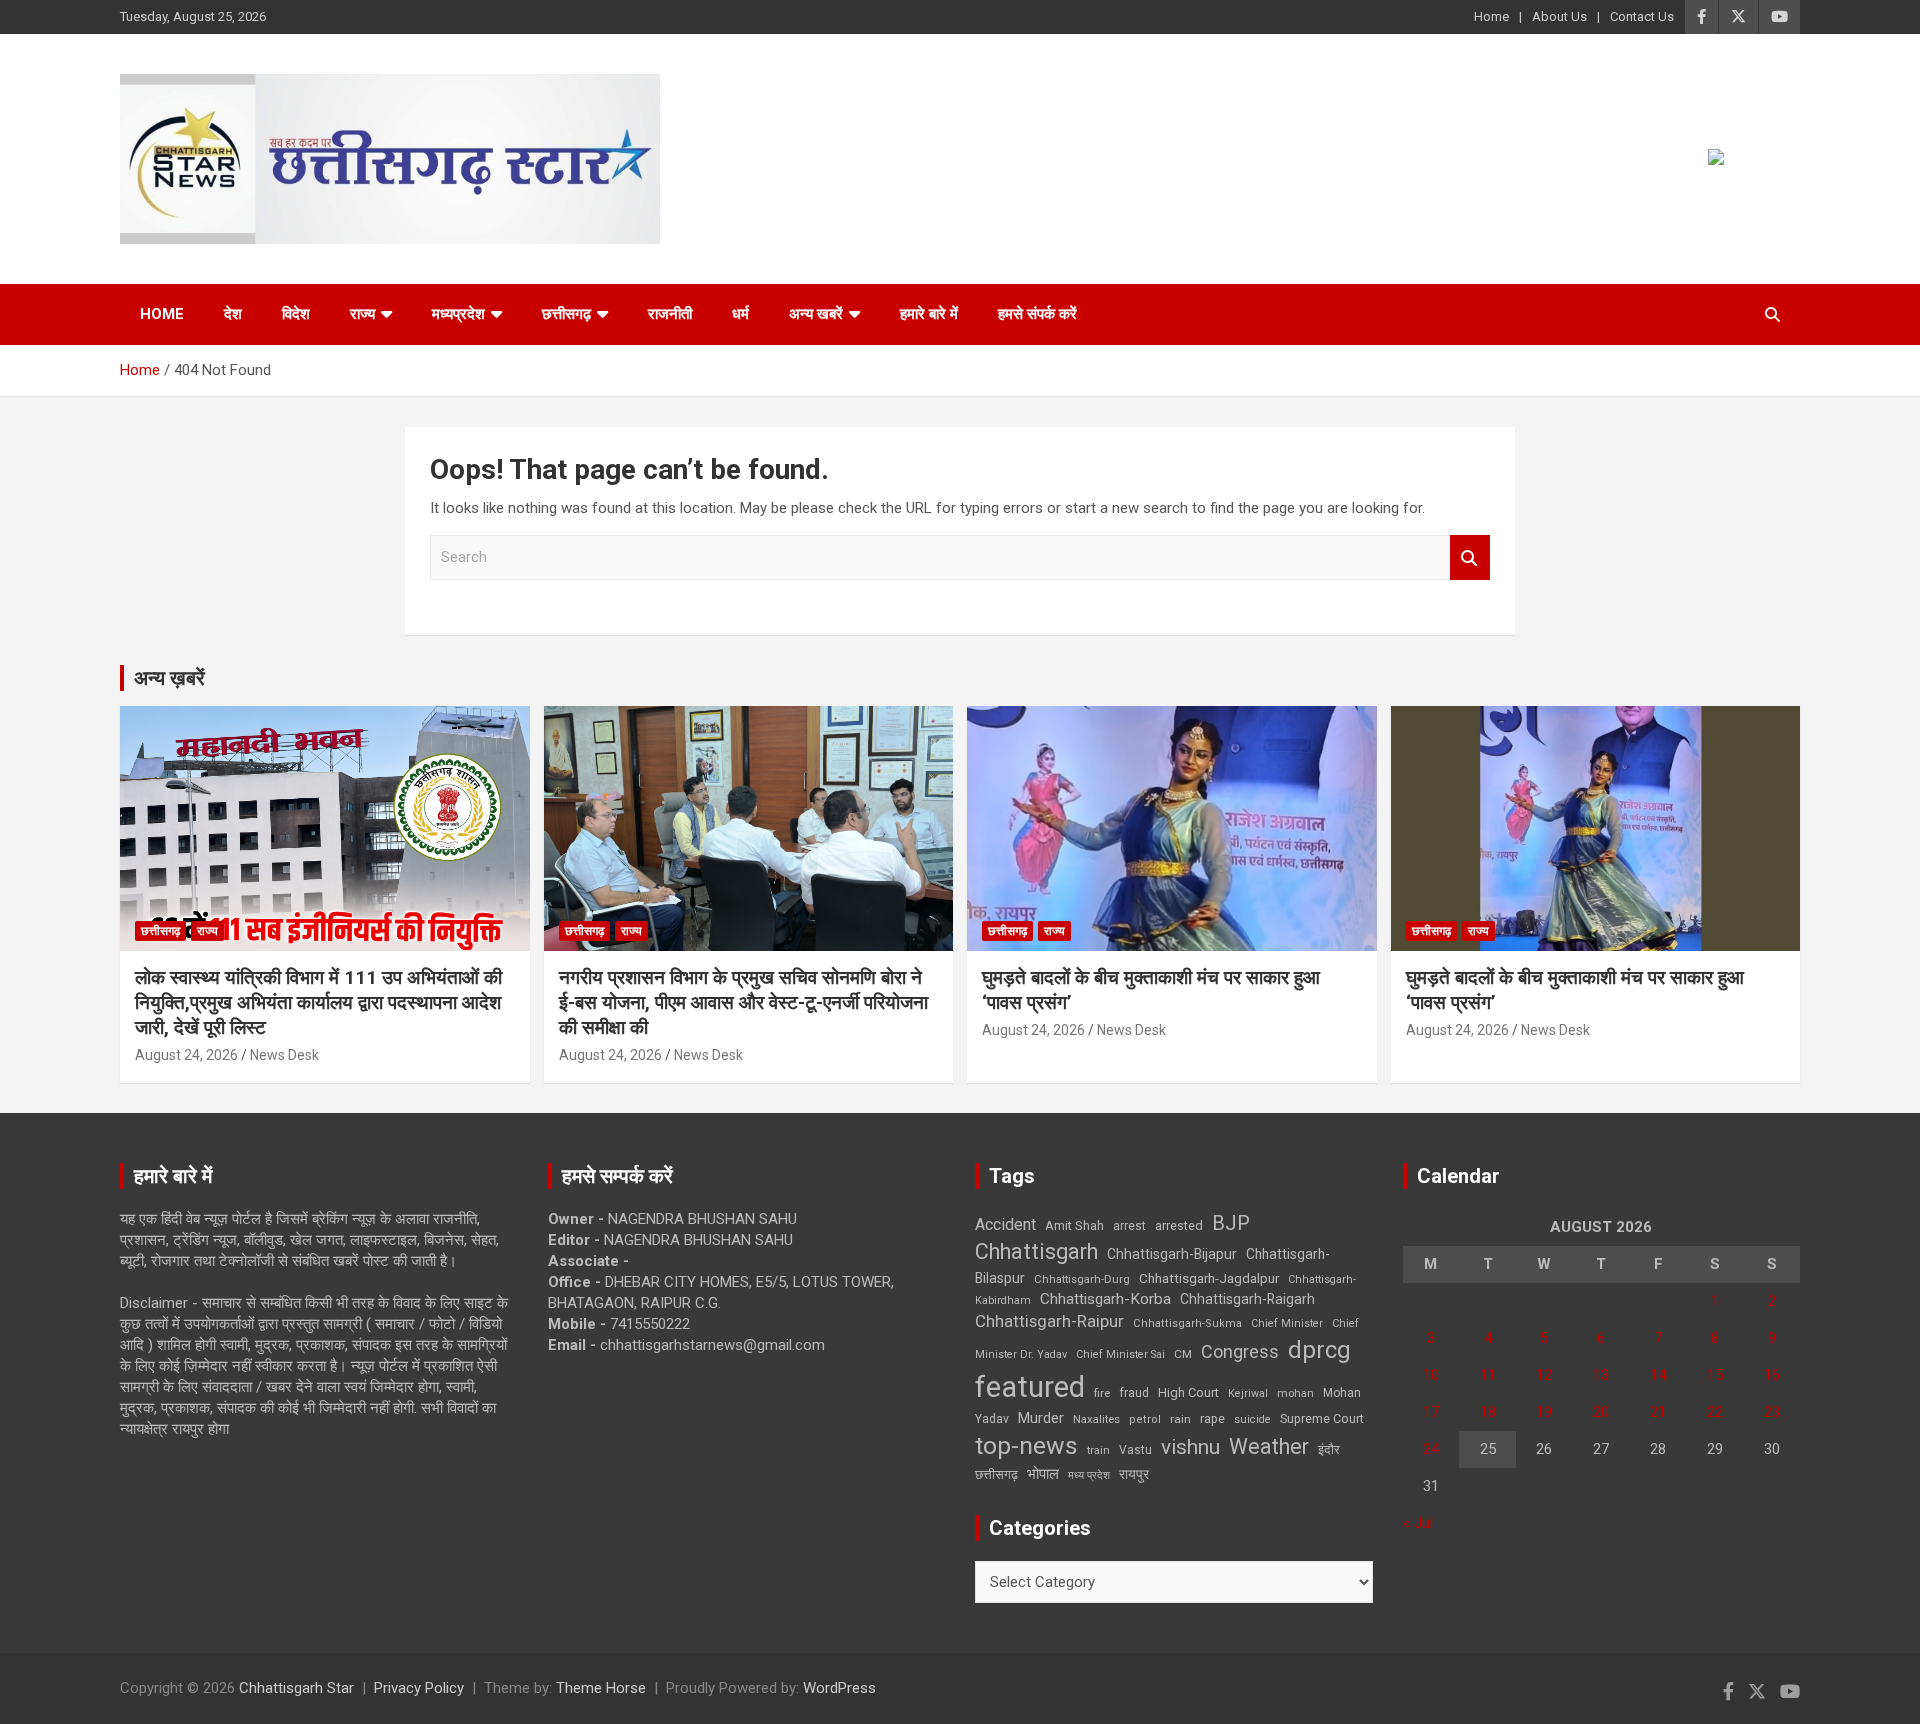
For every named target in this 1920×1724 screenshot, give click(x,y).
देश (233, 314)
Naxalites (1096, 1419)
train (1098, 1450)
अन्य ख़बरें (169, 678)
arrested (1179, 1225)
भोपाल (1043, 1474)
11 (1488, 1375)
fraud (1134, 1393)
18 (1488, 1412)
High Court (1188, 1392)
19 (1544, 1412)
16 (1772, 1375)
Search (1470, 557)
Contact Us (1642, 16)
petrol (1145, 1419)
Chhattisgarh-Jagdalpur (1209, 1278)
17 (1431, 1412)
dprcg (1319, 1350)
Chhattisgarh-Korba (1105, 1299)
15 (1715, 1375)
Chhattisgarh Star (296, 1688)
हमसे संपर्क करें (1037, 314)
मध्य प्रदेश (1089, 1475)
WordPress (839, 1688)
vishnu (1190, 1447)
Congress (1240, 1351)
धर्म (740, 314)
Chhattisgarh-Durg (1082, 1279)
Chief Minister (1287, 1323)
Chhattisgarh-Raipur (1049, 1321)
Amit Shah (1074, 1225)
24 (1431, 1449)
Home (1491, 16)
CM (1183, 1354)
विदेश (296, 314)
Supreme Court (1322, 1418)
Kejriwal (1248, 1393)
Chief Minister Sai (1120, 1354)
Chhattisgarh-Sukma (1187, 1323)
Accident (1005, 1224)
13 (1601, 1375)
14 (1658, 1375)
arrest (1129, 1226)
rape (1212, 1418)
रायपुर (1134, 1474)
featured (1030, 1387)
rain (1180, 1419)
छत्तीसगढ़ (996, 1474)
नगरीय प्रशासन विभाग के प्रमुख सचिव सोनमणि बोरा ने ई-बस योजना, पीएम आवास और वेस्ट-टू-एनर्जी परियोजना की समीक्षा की (743, 1002)
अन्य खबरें (816, 314)
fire (1102, 1393)
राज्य (362, 314)
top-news (1026, 1445)
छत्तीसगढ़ (566, 314)
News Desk (284, 1055)
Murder (1041, 1418)
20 (1601, 1412)
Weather (1269, 1446)
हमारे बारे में (929, 314)
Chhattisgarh (1036, 1251)
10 (1431, 1375)
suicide (1252, 1419)
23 (1772, 1412)
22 (1715, 1412)
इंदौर (1329, 1449)
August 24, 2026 (186, 1055)
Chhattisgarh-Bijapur (1172, 1254)
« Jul (1418, 1523)
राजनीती (670, 314)
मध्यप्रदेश (458, 314)
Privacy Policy (419, 1688)
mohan (1295, 1393)
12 (1544, 1375)
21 (1658, 1412)
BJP (1231, 1223)
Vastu (1135, 1450)
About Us (1559, 16)
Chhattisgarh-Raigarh (1247, 1299)
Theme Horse (601, 1688)
